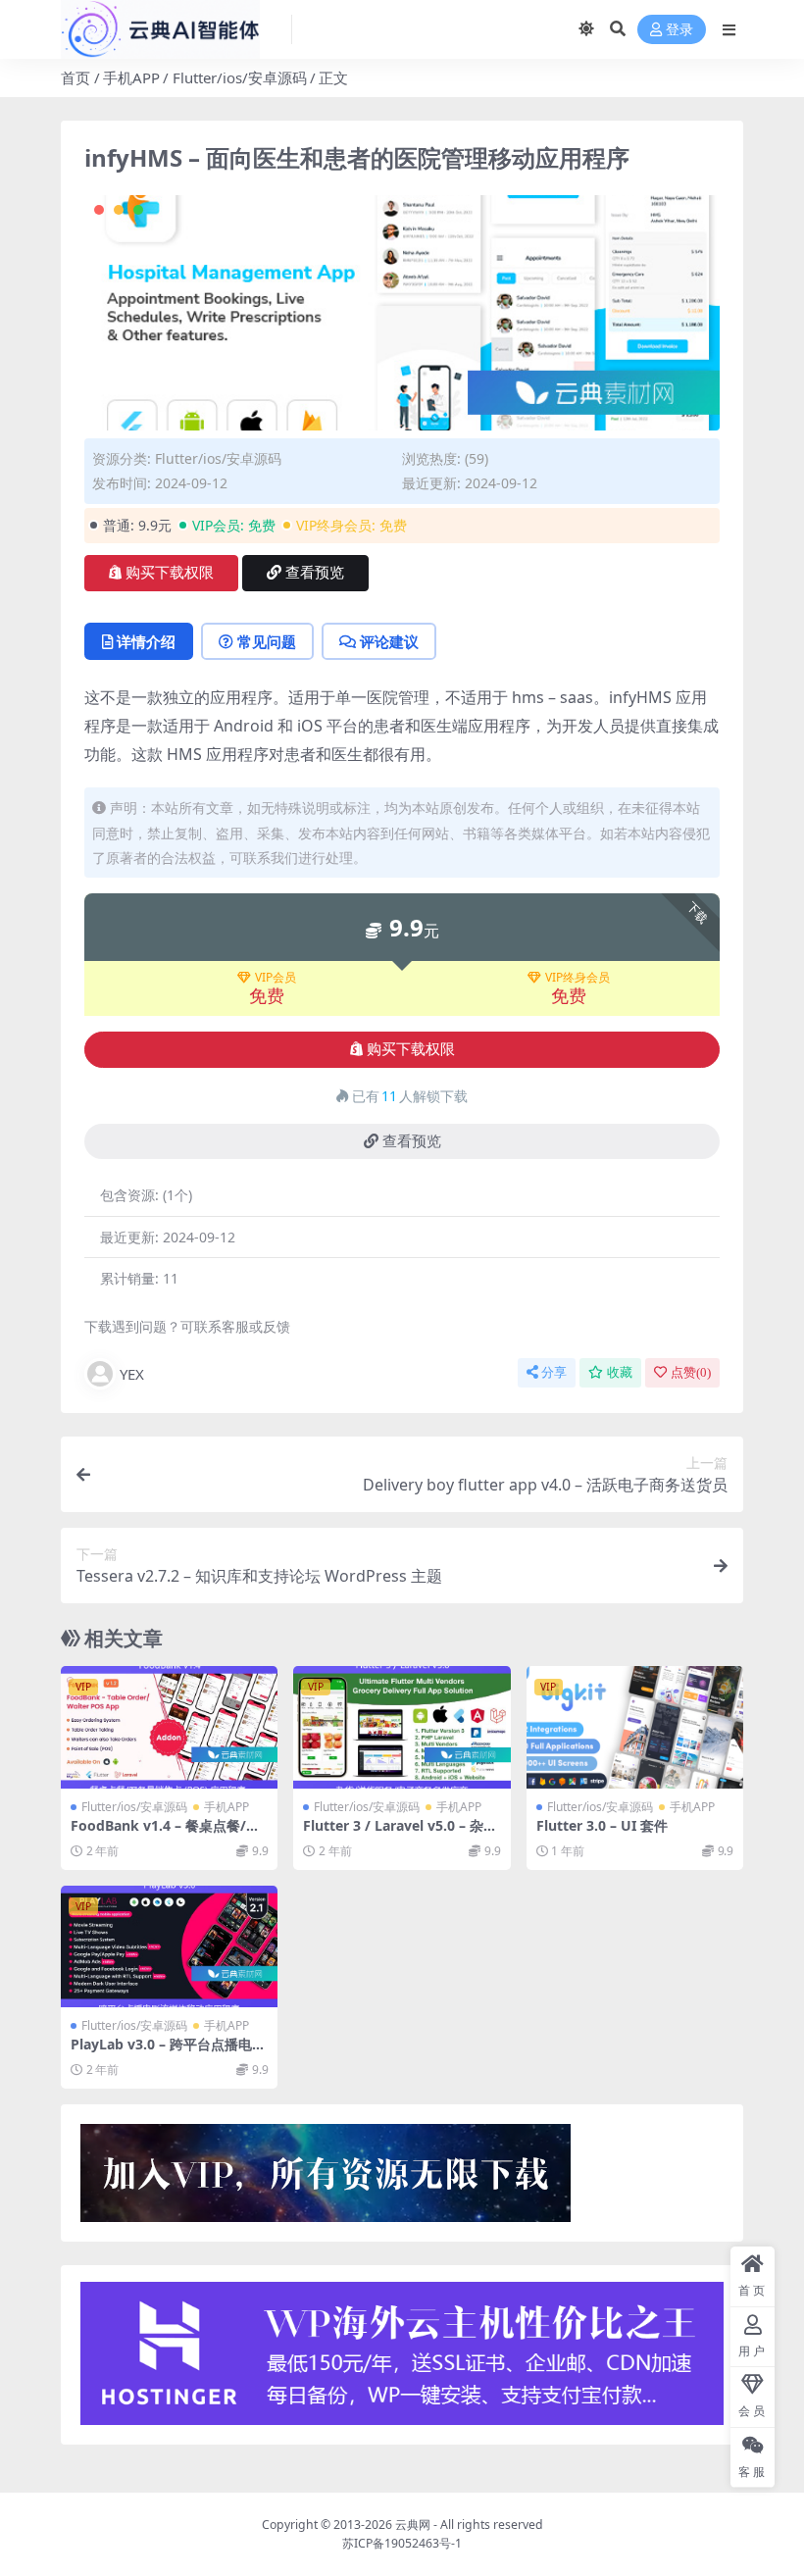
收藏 (620, 1372)
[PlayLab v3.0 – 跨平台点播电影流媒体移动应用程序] (169, 1946)
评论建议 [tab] (389, 641)
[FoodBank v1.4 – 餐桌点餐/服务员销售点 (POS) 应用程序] (169, 1727)
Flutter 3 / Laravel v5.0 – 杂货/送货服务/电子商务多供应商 (398, 1834)
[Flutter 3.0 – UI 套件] (635, 1727)
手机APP (131, 77)
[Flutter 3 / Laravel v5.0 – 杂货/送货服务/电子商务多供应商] (402, 1727)
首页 (75, 77)
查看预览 (315, 573)
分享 (554, 1372)
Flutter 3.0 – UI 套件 (602, 1825)
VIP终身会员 (578, 978)
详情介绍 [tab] (146, 641)
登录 (679, 30)
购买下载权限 (170, 573)
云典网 (413, 2525)
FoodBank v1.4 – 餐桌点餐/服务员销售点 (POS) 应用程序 (165, 1834)
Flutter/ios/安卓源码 (240, 77)
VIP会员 (276, 978)
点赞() (691, 1372)
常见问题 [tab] (267, 641)
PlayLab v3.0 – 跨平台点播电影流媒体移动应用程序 (168, 2052)
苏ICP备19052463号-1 (402, 2543)
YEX (132, 1374)
